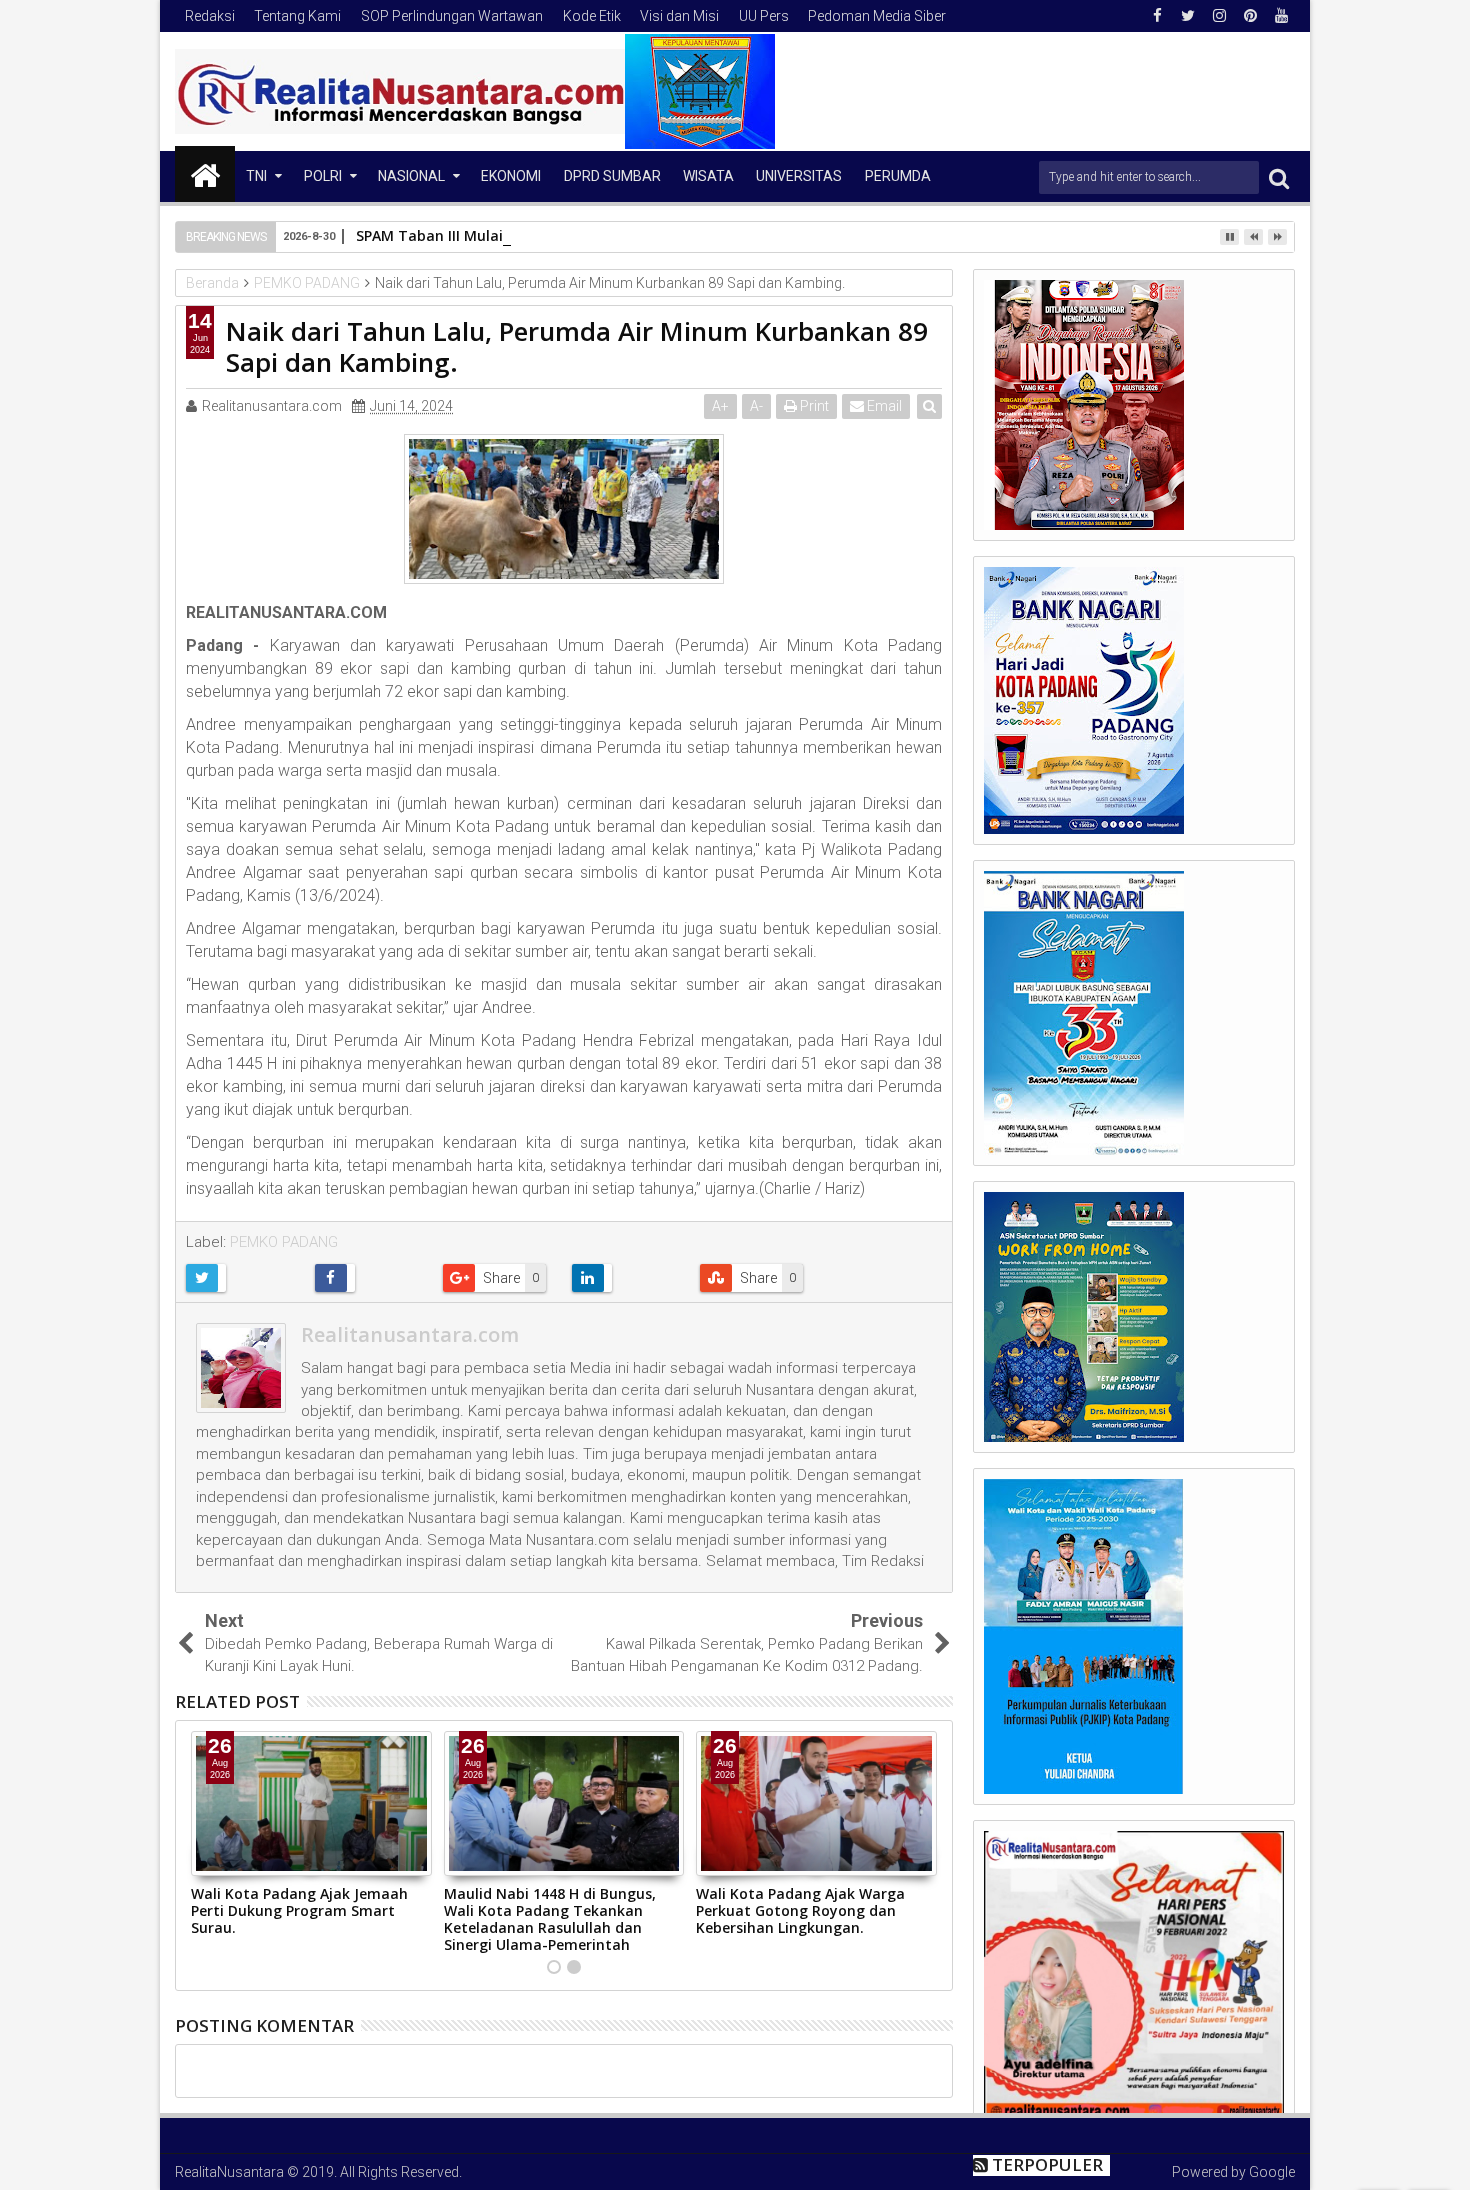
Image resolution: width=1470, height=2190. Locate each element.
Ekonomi (511, 176)
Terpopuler (1047, 2164)
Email (883, 406)
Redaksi (210, 16)
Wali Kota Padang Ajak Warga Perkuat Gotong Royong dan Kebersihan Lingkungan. (800, 1910)
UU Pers (764, 16)
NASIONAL (411, 176)
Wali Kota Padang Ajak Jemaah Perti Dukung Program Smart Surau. (299, 1910)
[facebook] (1157, 16)
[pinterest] (1250, 16)
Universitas (799, 176)
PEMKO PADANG (284, 1242)
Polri (323, 176)
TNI (256, 176)
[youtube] (1281, 16)
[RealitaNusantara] (205, 174)
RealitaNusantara (229, 2172)
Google (1272, 2172)
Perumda (898, 176)
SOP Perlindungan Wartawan (452, 16)
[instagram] (1219, 16)
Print (813, 406)
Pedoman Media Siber (877, 16)
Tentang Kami (297, 16)
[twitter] (1188, 16)
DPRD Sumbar (612, 176)
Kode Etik (592, 16)
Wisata (708, 176)
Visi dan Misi (679, 16)
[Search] (1279, 177)
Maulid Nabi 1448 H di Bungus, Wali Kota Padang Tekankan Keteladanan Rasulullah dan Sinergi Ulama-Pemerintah (550, 1918)
